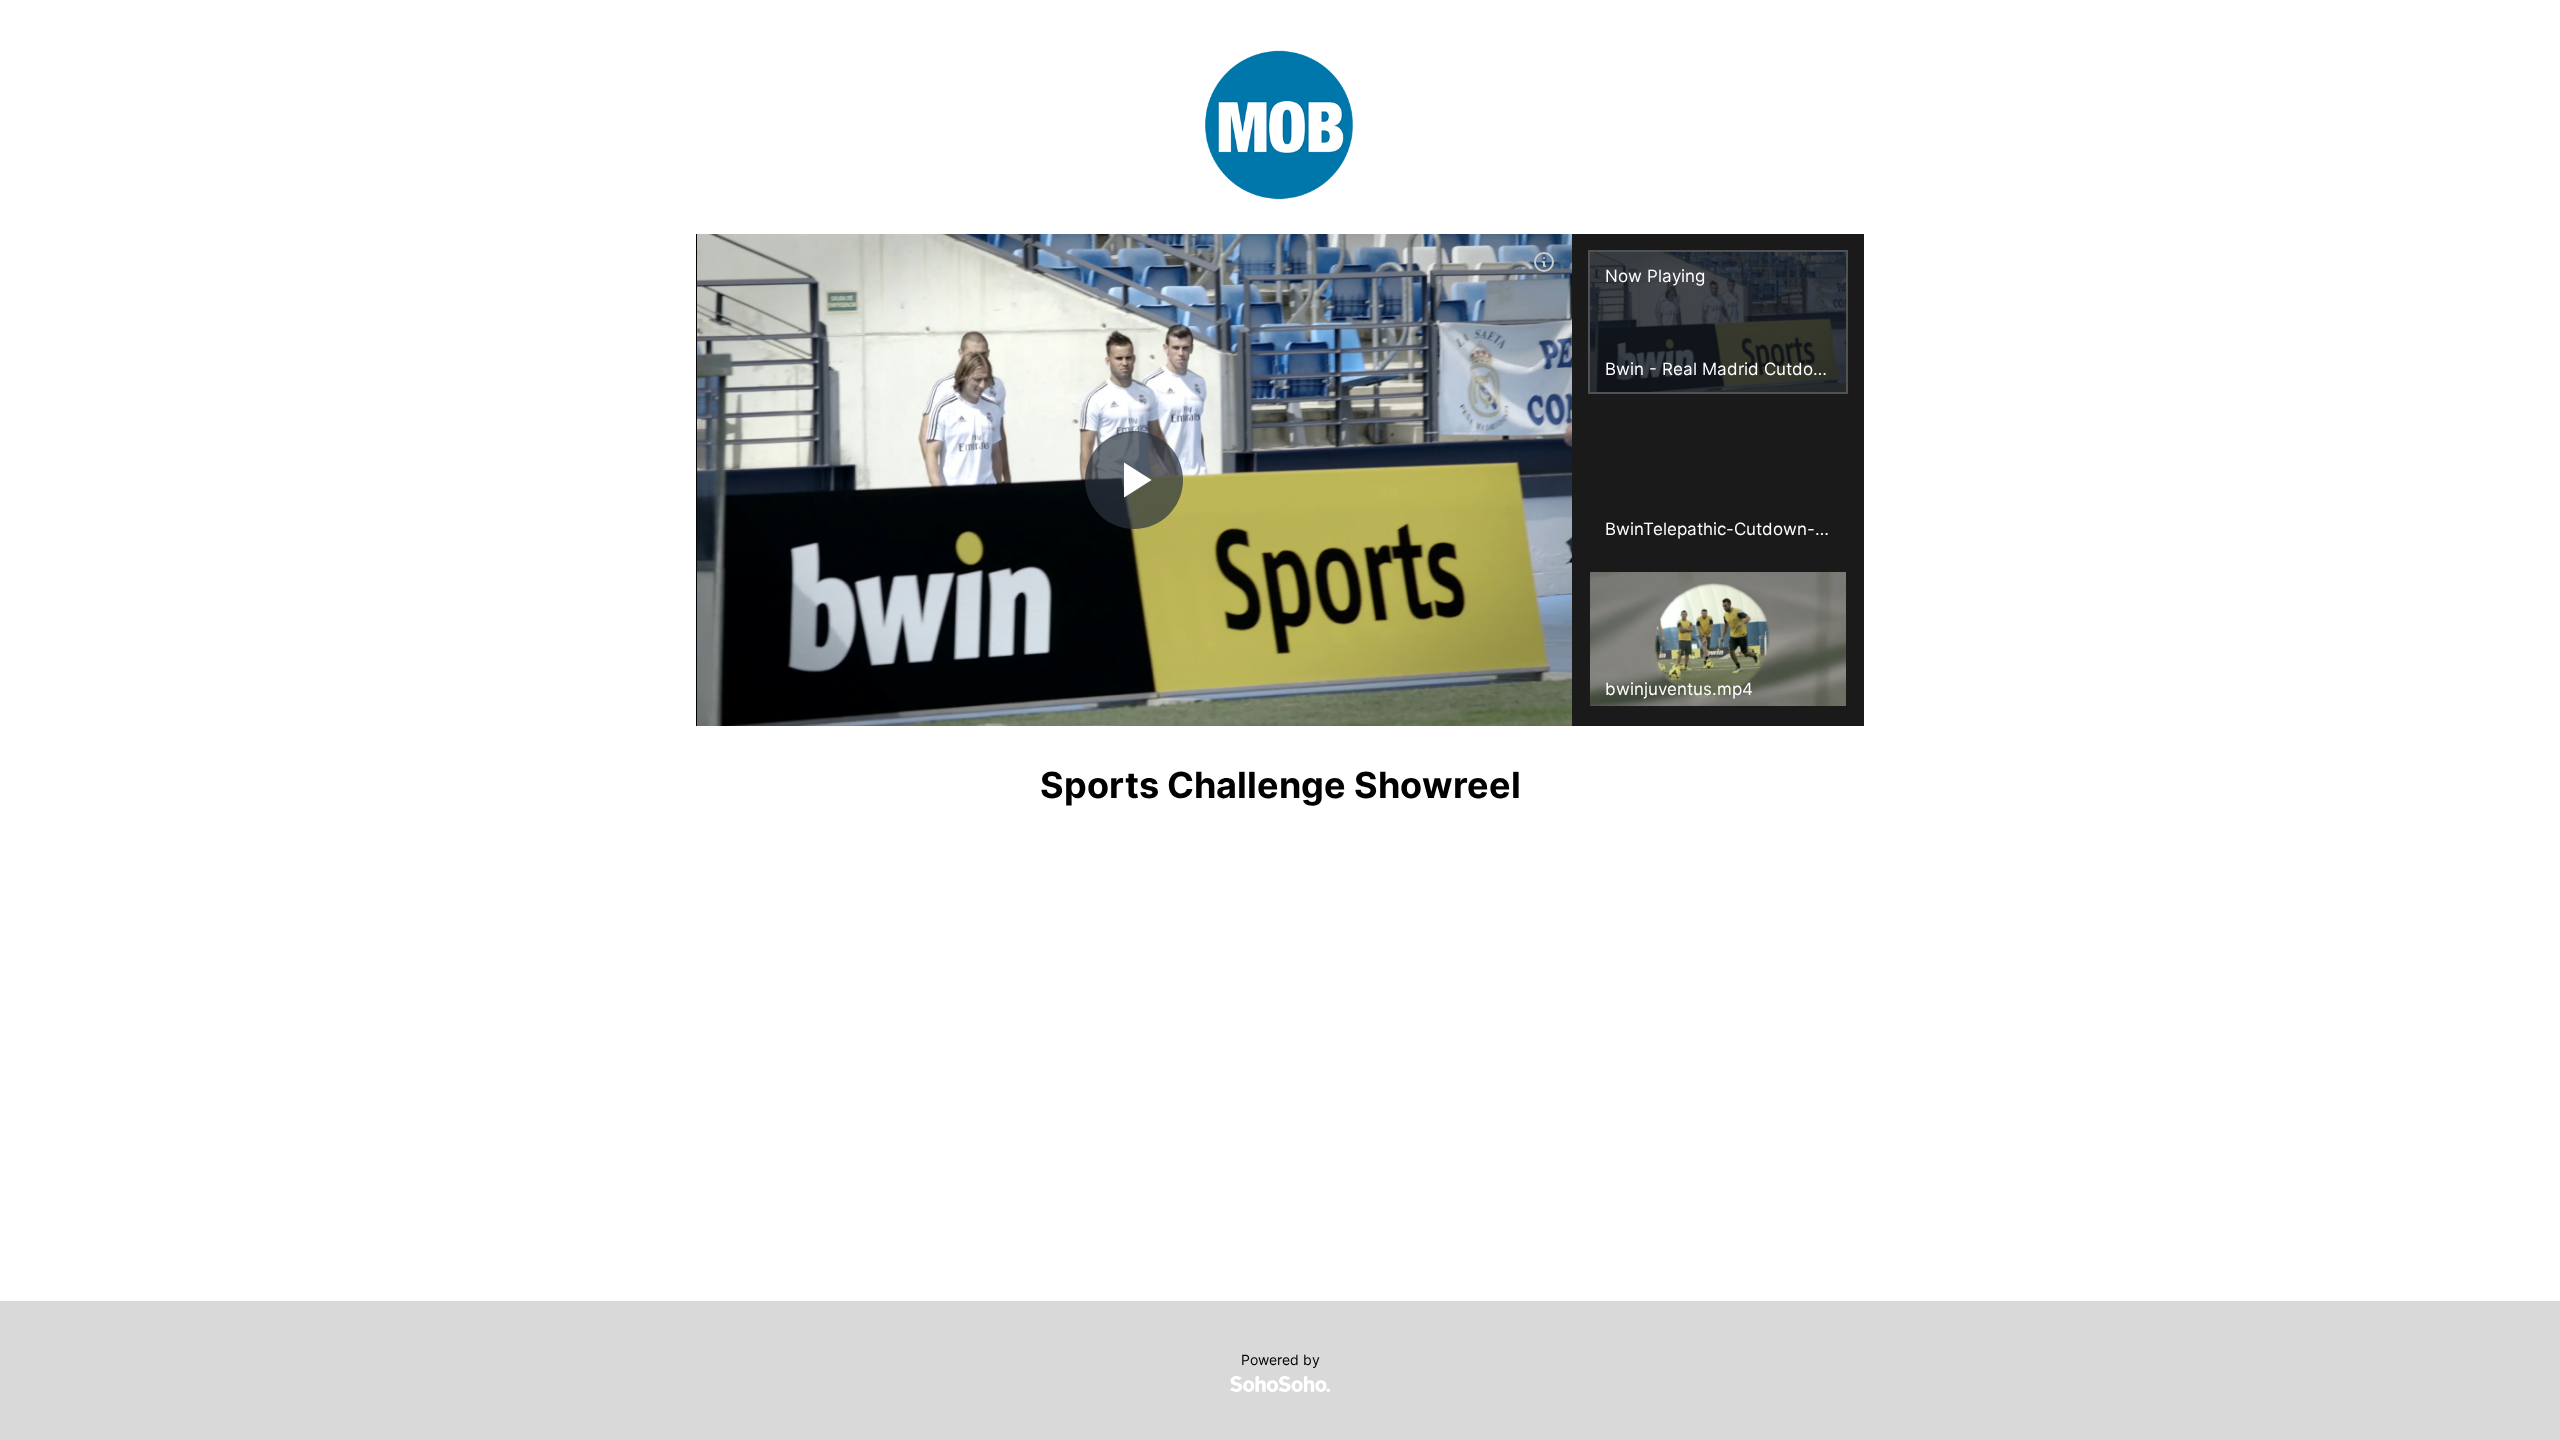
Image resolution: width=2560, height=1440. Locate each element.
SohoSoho (1280, 1384)
